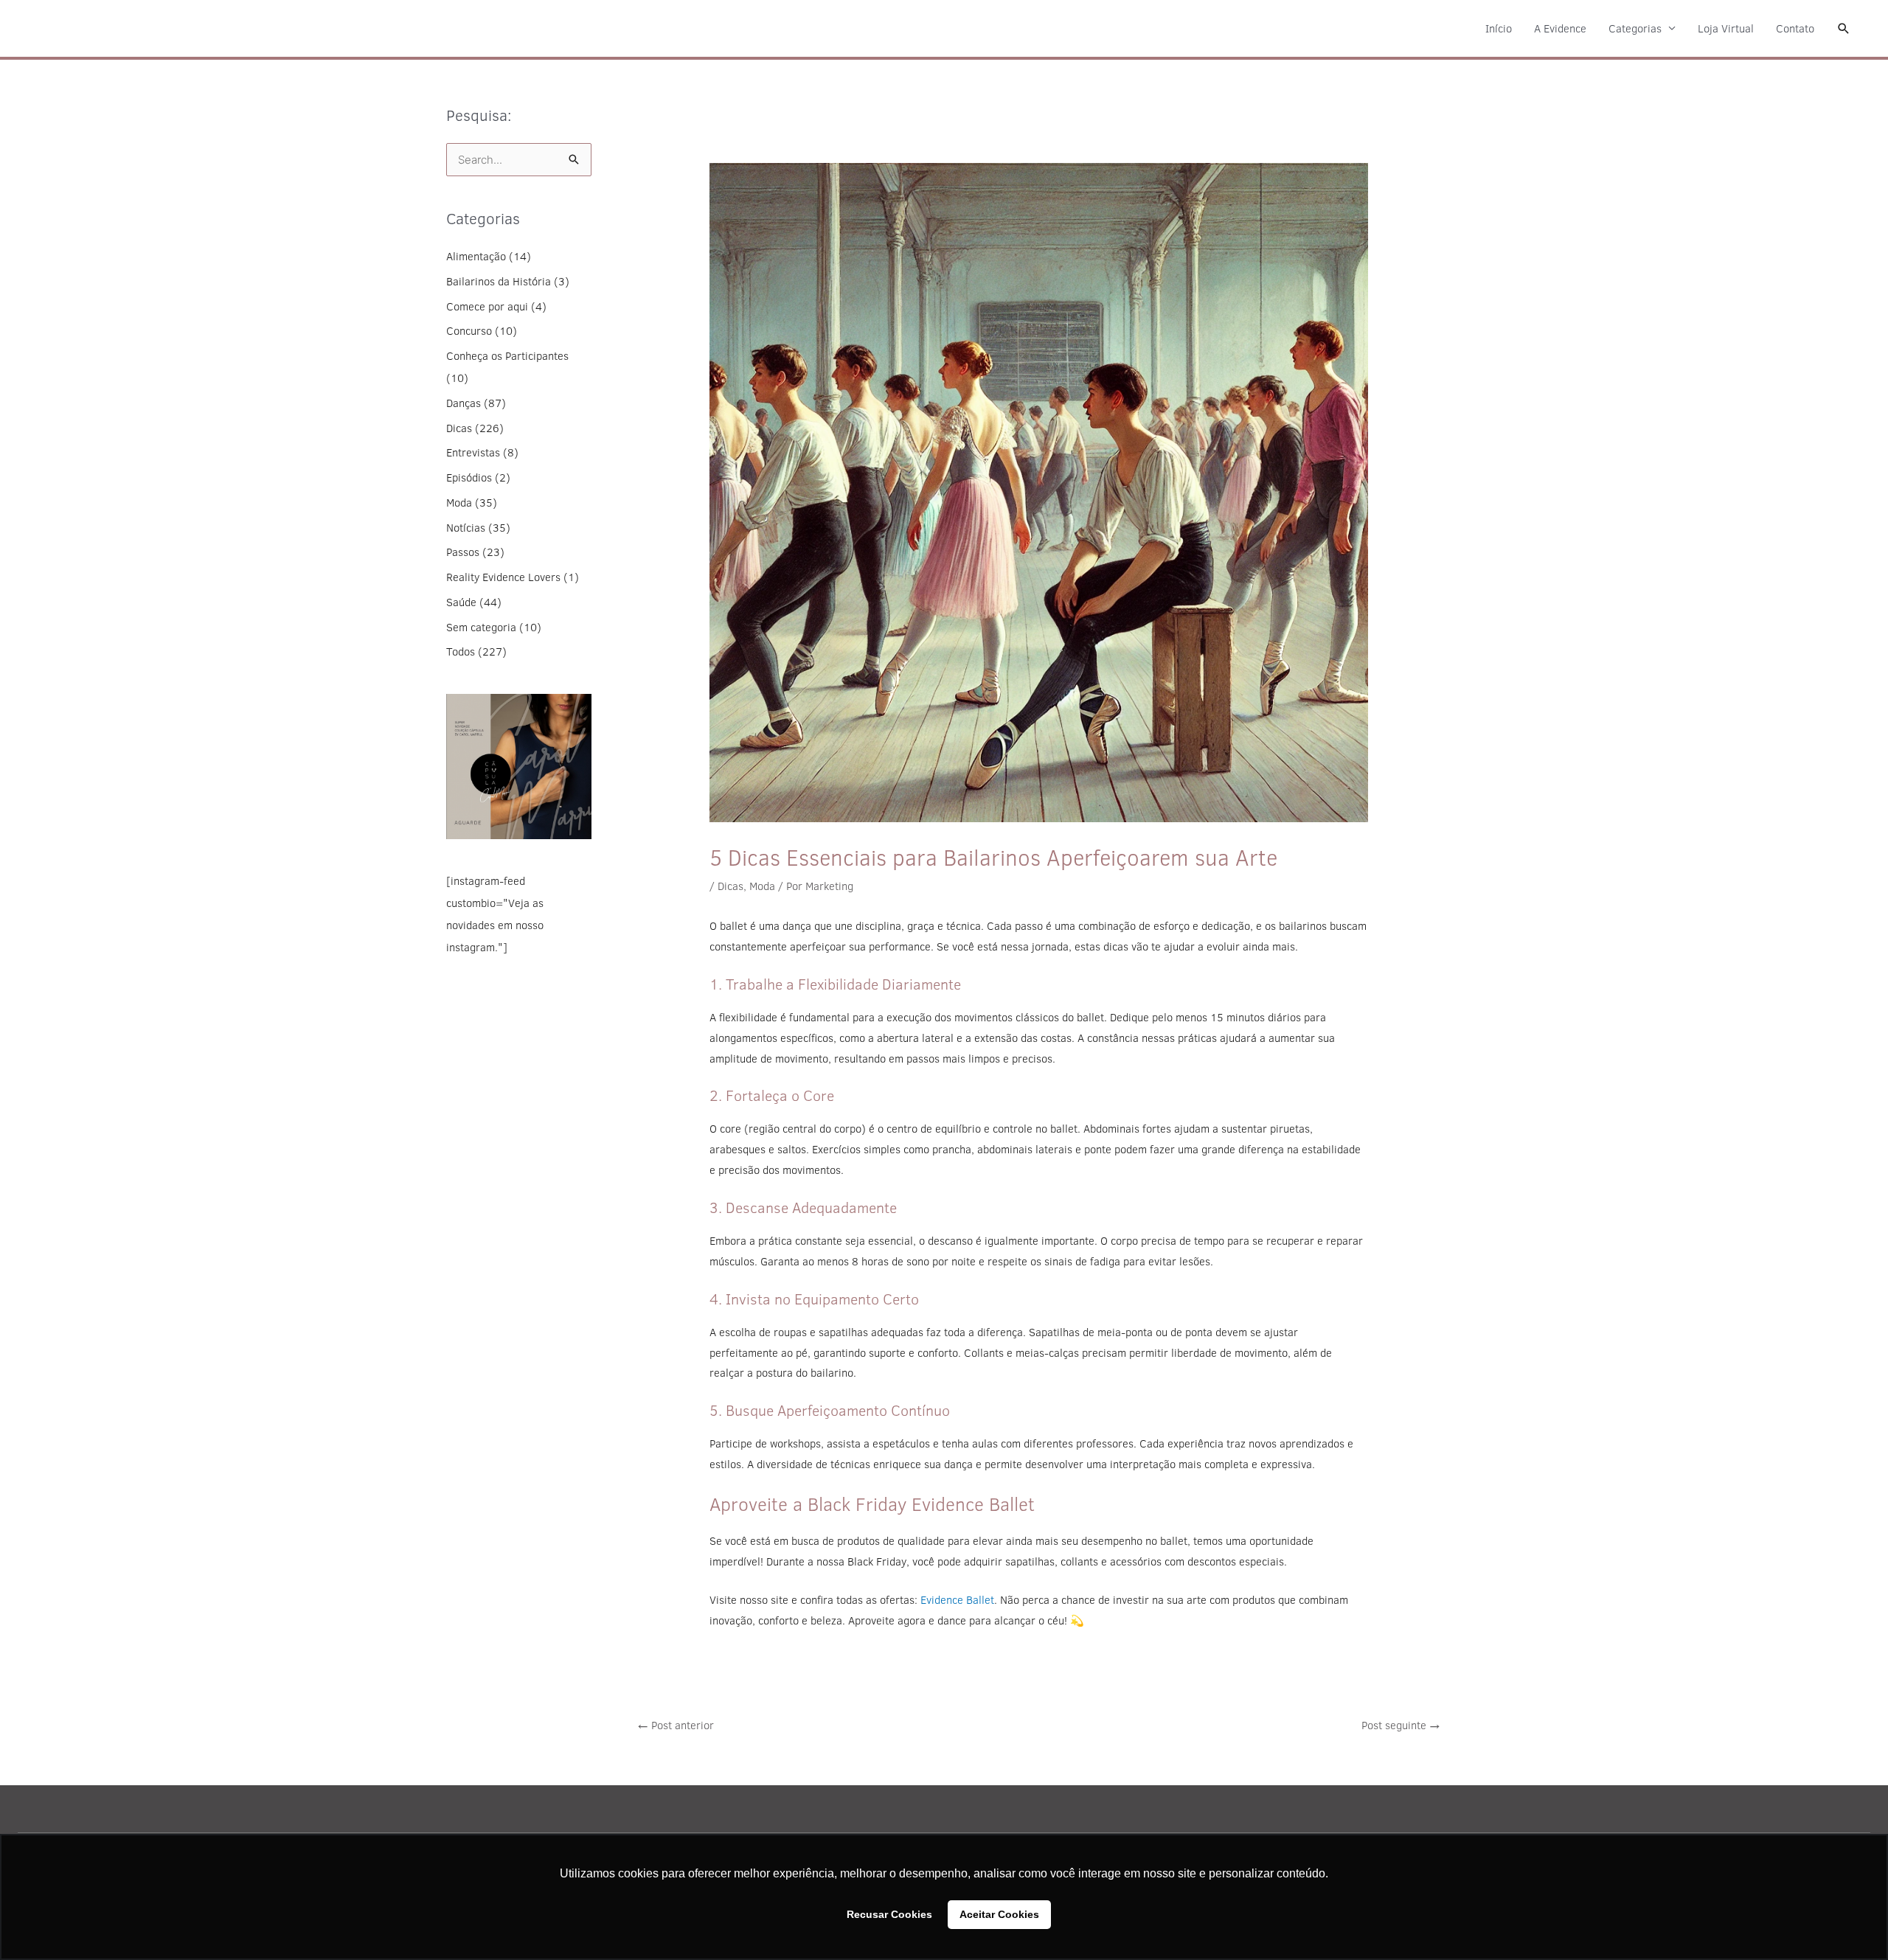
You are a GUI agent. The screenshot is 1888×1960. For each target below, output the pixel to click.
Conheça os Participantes (507, 356)
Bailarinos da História (499, 281)
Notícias (466, 528)
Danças (464, 403)
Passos (463, 552)
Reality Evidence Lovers (503, 577)
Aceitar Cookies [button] (999, 1914)
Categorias (1635, 28)
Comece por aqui (487, 306)
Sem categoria (481, 627)
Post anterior (676, 1725)
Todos (461, 651)
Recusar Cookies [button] (889, 1914)
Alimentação (476, 256)
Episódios (469, 477)
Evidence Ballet (957, 1600)
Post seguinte (1401, 1725)
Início (1499, 28)
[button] (1844, 29)
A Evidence (1560, 28)
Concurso (469, 331)
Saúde (461, 602)
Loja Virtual (1726, 28)
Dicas (459, 428)
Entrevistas (473, 452)
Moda (459, 503)
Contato (1795, 28)
